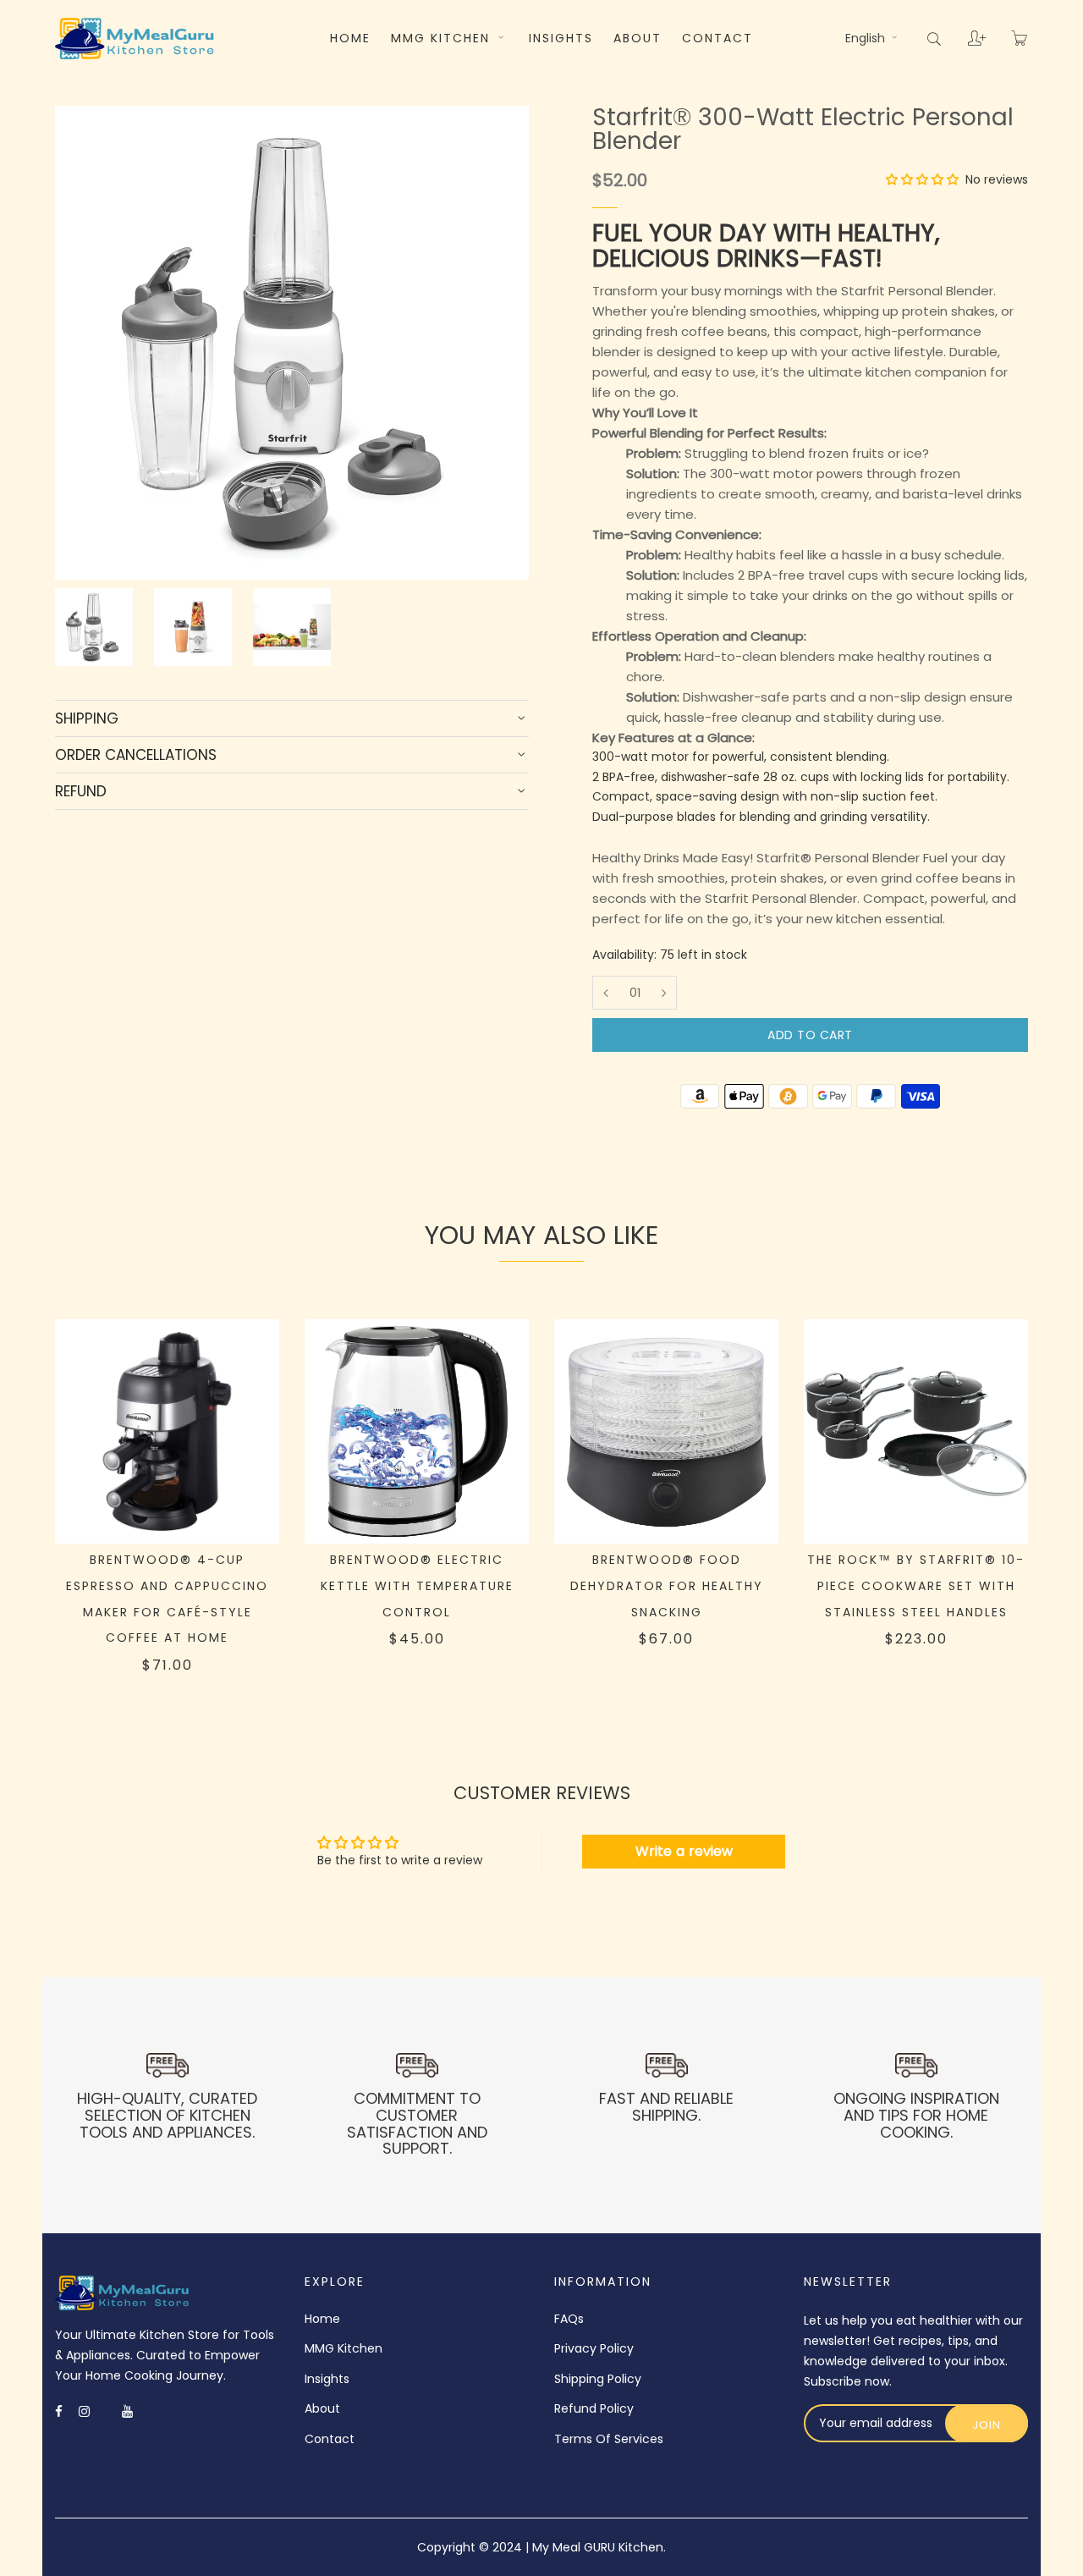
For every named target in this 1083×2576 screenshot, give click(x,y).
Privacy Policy (594, 2348)
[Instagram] (84, 2411)
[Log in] (964, 32)
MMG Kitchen (443, 38)
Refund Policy (594, 2408)
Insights (561, 38)
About (638, 38)
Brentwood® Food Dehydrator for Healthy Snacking (667, 1586)
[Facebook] (59, 2411)
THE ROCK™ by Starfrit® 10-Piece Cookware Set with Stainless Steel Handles (916, 1586)
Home (350, 38)
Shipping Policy (598, 2379)
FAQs (569, 2319)
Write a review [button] (684, 1851)
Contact (717, 38)
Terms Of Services (609, 2439)
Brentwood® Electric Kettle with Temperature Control (417, 1586)
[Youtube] (127, 2411)
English (867, 38)
